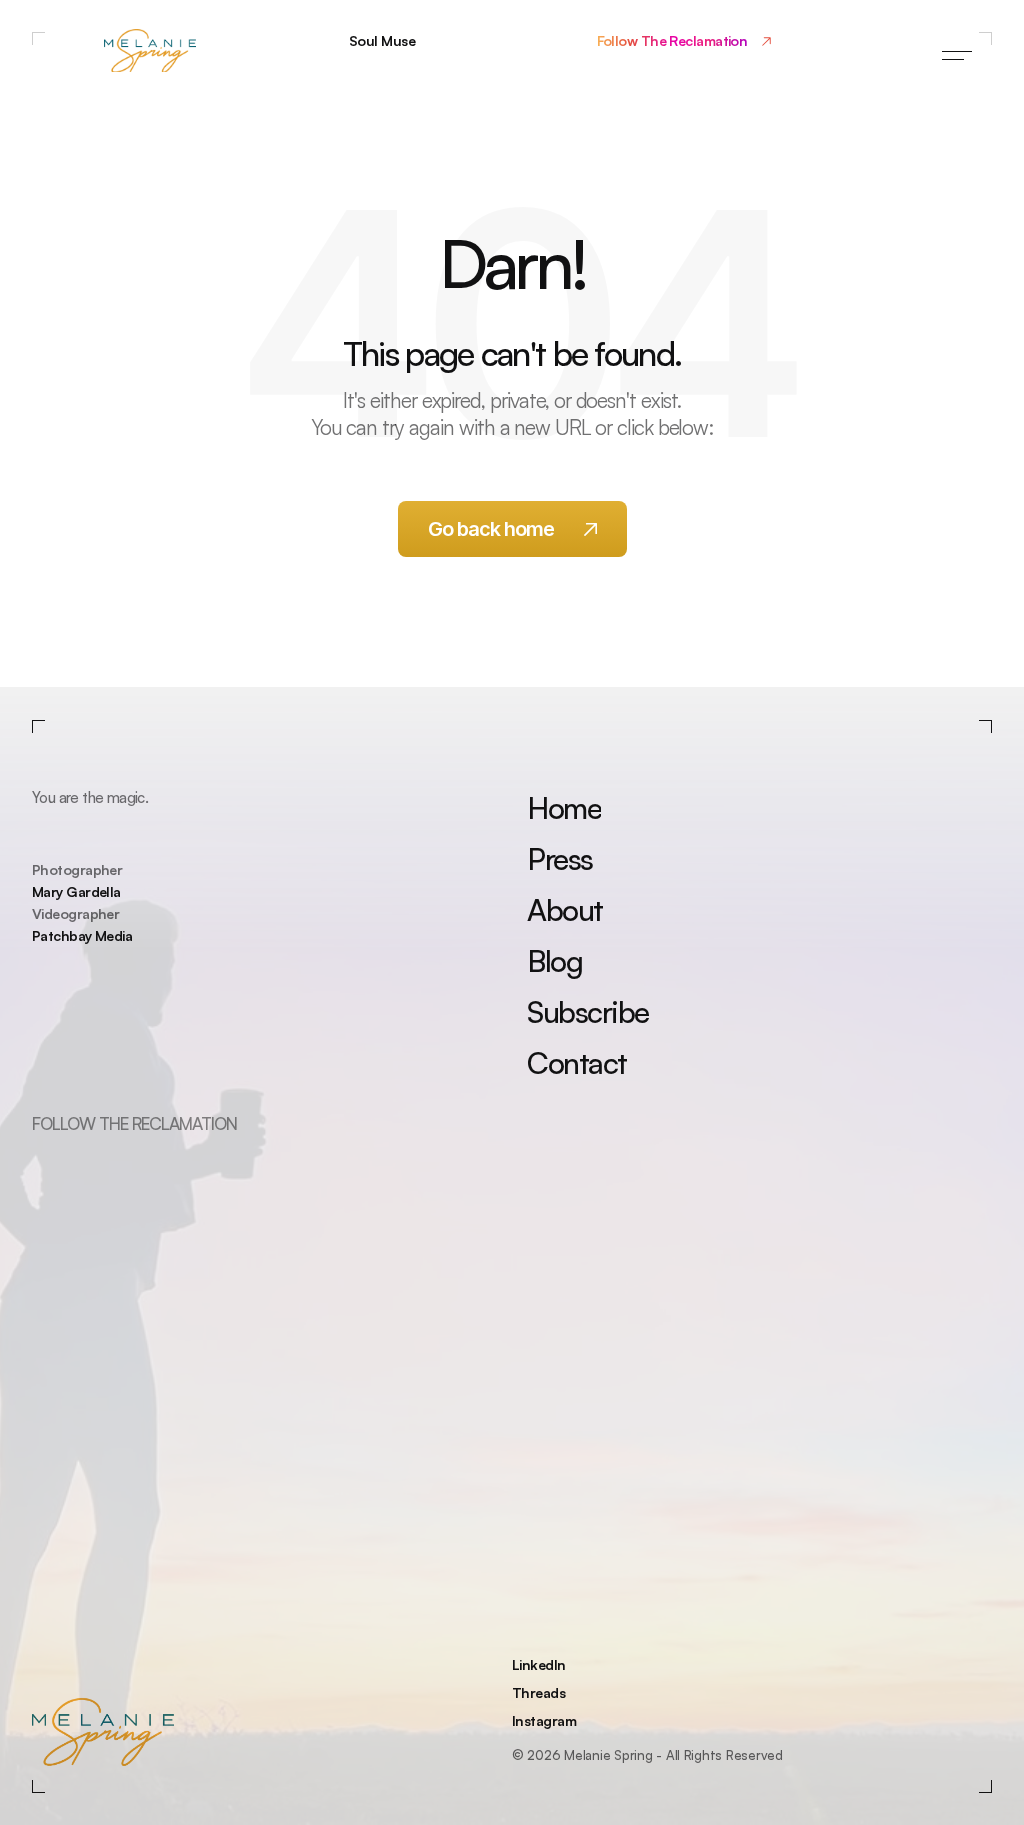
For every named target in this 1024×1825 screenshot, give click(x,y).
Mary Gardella (76, 891)
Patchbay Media (82, 935)
